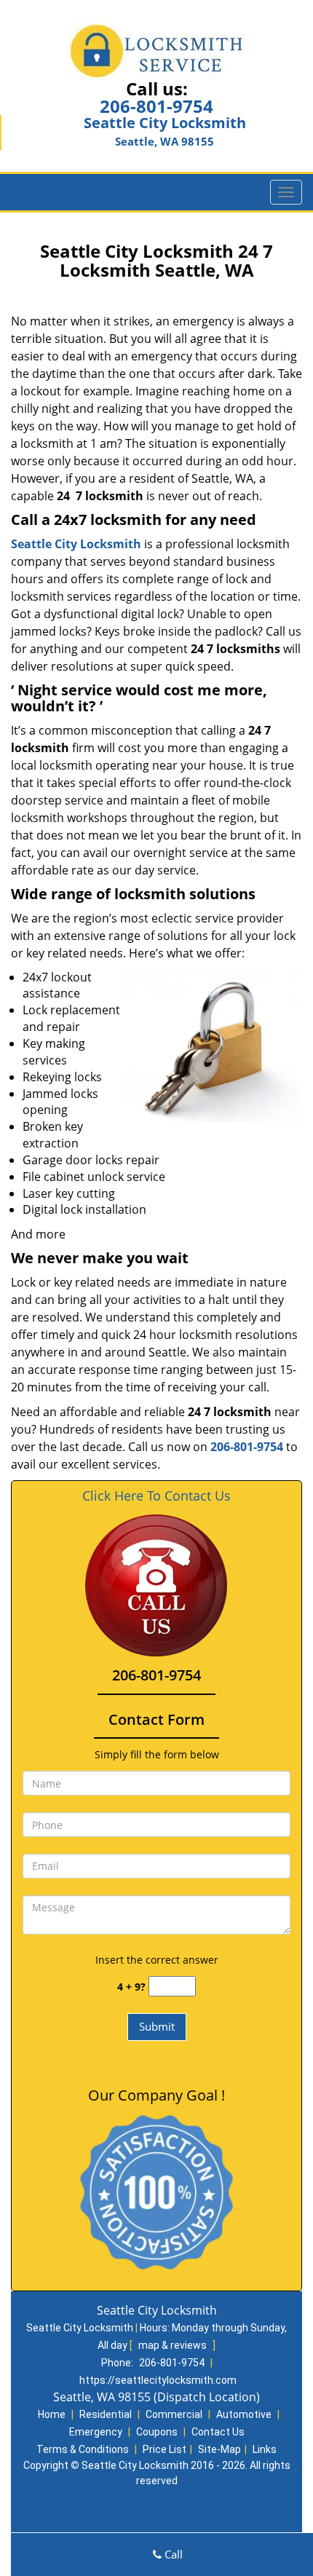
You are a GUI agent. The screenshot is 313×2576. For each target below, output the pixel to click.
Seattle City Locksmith (76, 544)
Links (265, 2449)
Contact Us (218, 2432)
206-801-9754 (156, 106)
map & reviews (174, 2345)
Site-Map (219, 2449)
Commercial (174, 2414)
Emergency (96, 2432)
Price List (165, 2449)
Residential (106, 2414)
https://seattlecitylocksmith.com (158, 2380)
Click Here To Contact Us (156, 1496)
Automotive (244, 2414)
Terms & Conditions (83, 2449)
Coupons (157, 2432)
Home (52, 2414)
